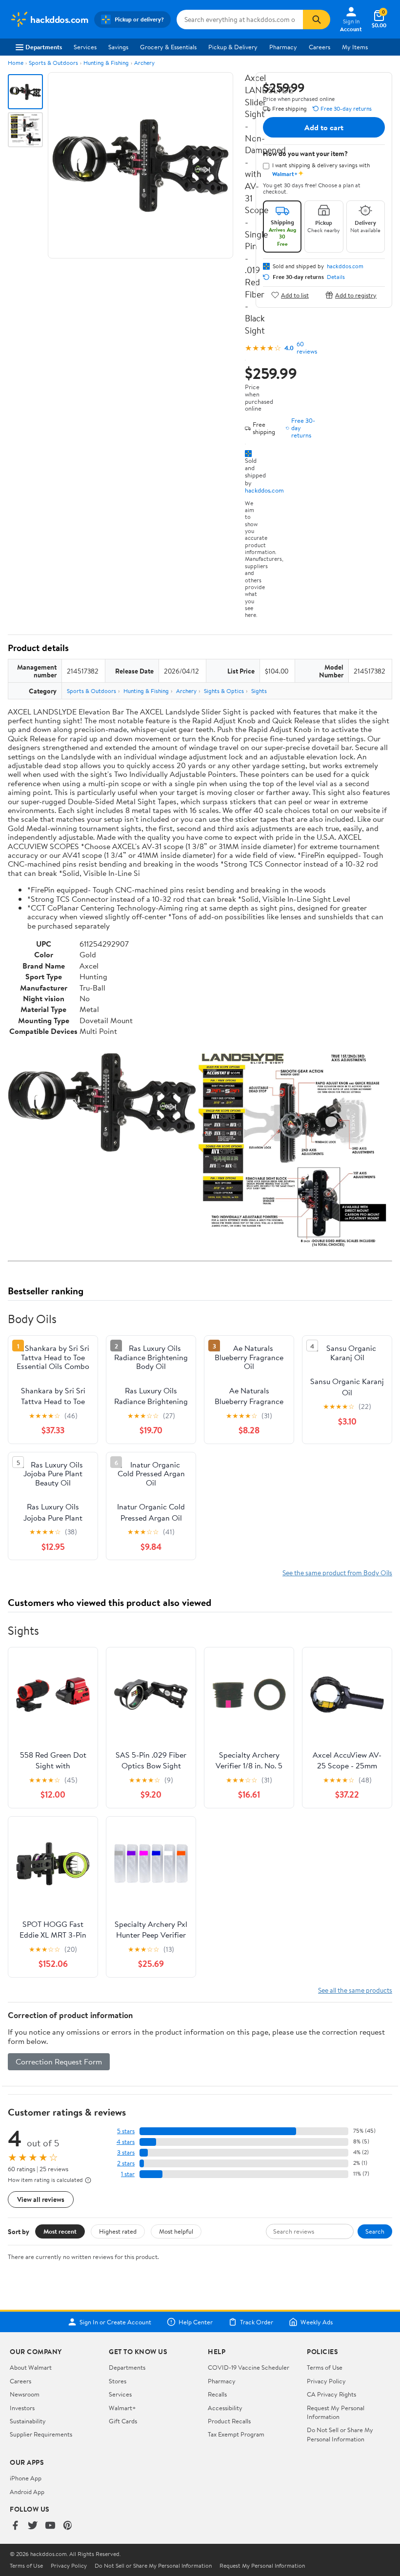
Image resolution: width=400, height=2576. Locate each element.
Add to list (295, 295)
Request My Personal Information (336, 2412)
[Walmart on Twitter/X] (33, 2526)
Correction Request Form (59, 2061)
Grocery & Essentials (168, 47)
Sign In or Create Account (115, 2322)
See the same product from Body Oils (337, 1573)
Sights (259, 691)
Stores (118, 2381)
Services (85, 47)
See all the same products (355, 1990)
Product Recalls (229, 2421)
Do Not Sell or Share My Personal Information (340, 2434)
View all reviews (41, 2199)
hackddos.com (264, 490)
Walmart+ (122, 2408)
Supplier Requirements (41, 2434)
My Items (355, 47)
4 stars (126, 2142)
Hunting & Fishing (106, 63)
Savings (118, 47)
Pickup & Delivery (233, 47)
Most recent (60, 2231)
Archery (144, 63)
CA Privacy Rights (331, 2394)
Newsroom (25, 2394)
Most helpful (176, 2231)
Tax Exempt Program (236, 2434)
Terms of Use (325, 2367)
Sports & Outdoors (53, 63)
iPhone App (26, 2478)
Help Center (196, 2322)
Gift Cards (123, 2421)
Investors (22, 2408)
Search (375, 2231)
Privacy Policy (326, 2381)
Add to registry (356, 295)
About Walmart (31, 2367)
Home (16, 63)
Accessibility (225, 2408)
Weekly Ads (317, 2322)
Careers (320, 47)
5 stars (126, 2131)
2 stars (126, 2163)
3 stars (126, 2152)
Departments (44, 47)
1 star (128, 2174)
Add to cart (324, 127)
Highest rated (118, 2231)
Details (336, 277)
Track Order (257, 2322)
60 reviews (307, 348)
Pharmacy (283, 47)
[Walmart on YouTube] (50, 2526)
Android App (27, 2492)
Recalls (217, 2394)
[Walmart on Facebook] (15, 2526)
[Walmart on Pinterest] (68, 2526)
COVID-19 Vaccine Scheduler (249, 2367)
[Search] (317, 20)
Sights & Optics (224, 691)
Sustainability (28, 2421)
